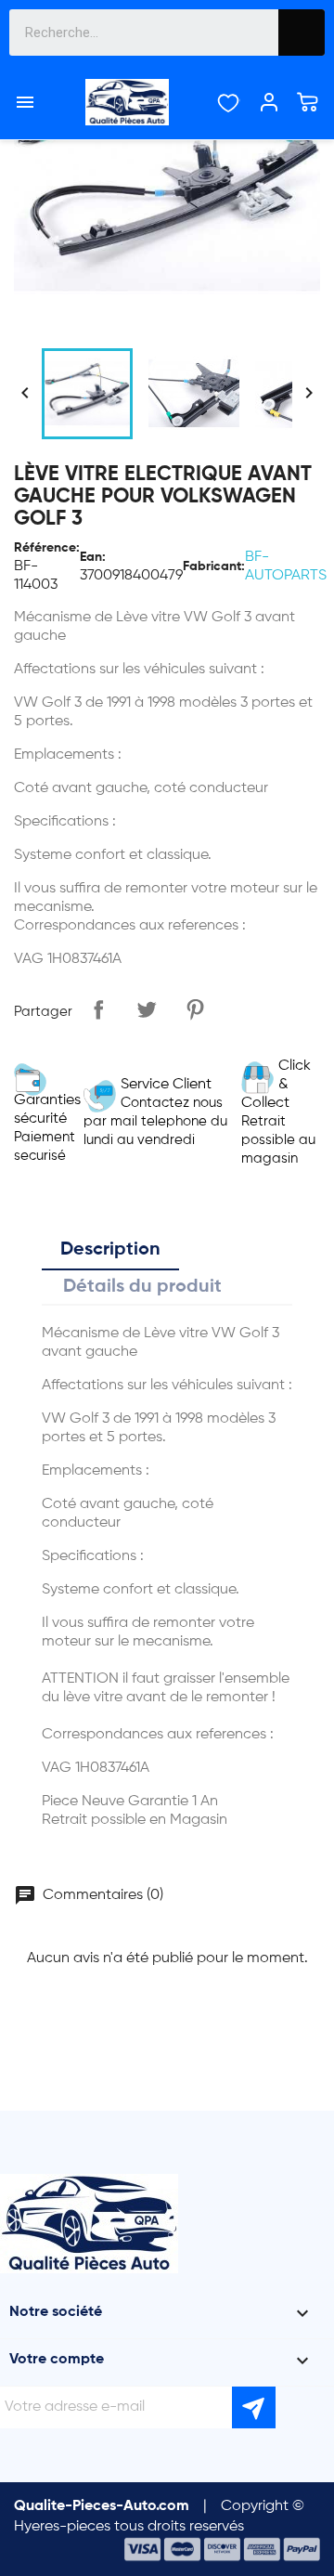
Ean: (93, 557)
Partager (98, 1009)
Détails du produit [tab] (142, 1287)
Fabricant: (214, 566)
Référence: (47, 548)
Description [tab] (110, 1250)
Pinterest (195, 1009)
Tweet (147, 1009)
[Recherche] (302, 33)
